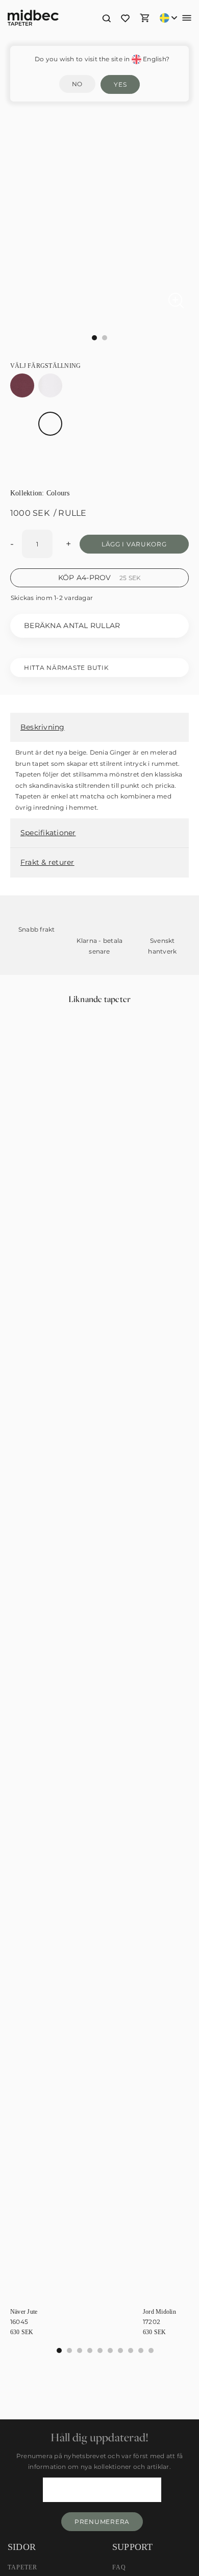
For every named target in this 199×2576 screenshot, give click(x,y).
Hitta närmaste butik (66, 668)
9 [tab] (151, 2350)
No (77, 84)
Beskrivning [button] (43, 727)
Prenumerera (102, 2522)
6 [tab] (120, 2350)
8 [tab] (141, 2350)
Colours (58, 493)
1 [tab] (69, 2350)
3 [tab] (90, 2350)
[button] (106, 18)
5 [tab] (110, 2350)
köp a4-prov (100, 578)
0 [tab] (59, 2350)
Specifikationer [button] (48, 833)
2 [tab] (80, 2350)
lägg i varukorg (134, 544)
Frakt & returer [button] (47, 862)
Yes (120, 84)
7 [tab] (131, 2350)
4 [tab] (100, 2350)
